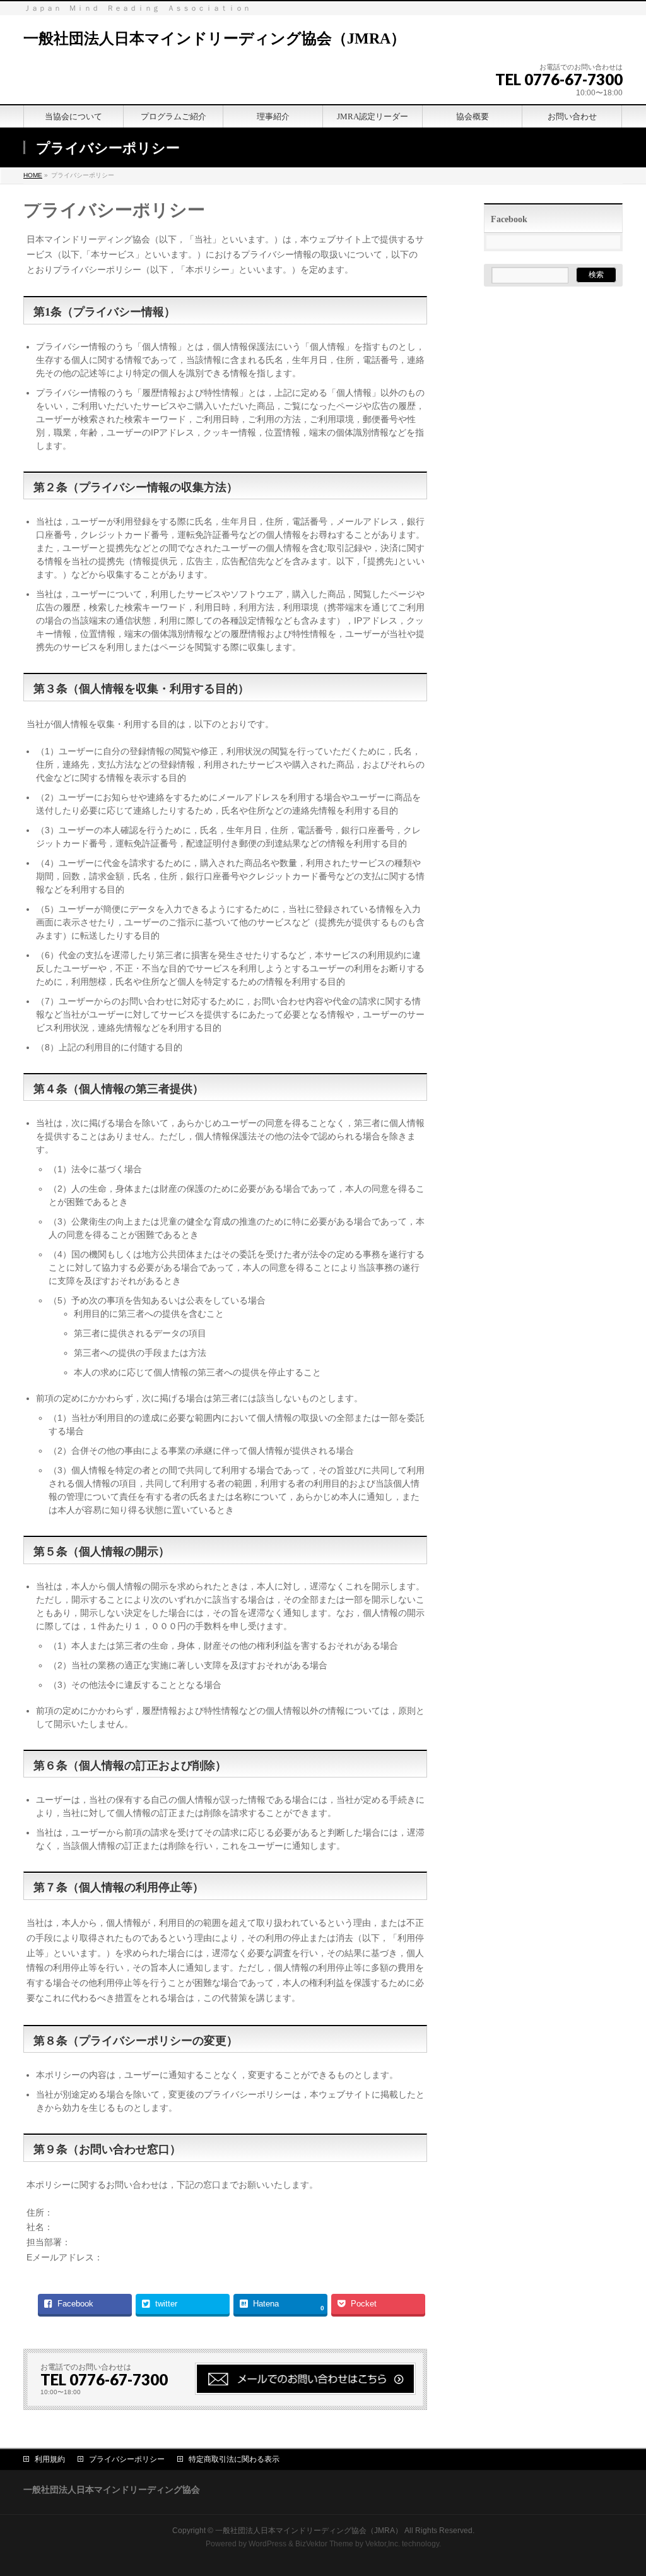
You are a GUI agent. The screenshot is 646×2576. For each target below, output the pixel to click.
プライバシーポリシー (127, 2459)
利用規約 (50, 2459)
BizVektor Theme (324, 2544)
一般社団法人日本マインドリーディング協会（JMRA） (214, 39)
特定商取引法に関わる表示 (234, 2459)
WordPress (267, 2544)
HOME (33, 175)
